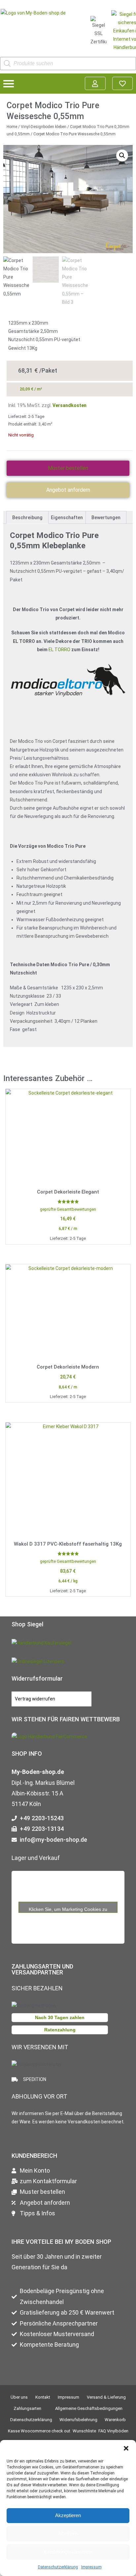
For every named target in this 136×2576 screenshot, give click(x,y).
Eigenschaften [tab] (67, 518)
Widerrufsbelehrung (78, 2420)
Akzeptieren (68, 2515)
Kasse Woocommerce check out (39, 2431)
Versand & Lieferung (106, 2397)
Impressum (91, 2567)
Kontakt (43, 2397)
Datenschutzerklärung (58, 2567)
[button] (126, 2448)
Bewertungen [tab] (106, 518)
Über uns (19, 2397)
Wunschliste (84, 2431)
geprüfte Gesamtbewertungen (68, 1209)
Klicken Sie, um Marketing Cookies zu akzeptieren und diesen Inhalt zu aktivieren (68, 1909)
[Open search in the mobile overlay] (68, 64)
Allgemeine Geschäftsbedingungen (89, 2408)
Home (12, 127)
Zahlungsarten (27, 2408)
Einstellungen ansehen (68, 2552)
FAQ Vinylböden (113, 2431)
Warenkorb (115, 2420)
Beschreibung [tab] (27, 518)
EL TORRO (59, 650)
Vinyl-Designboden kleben (44, 127)
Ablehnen (68, 2533)
